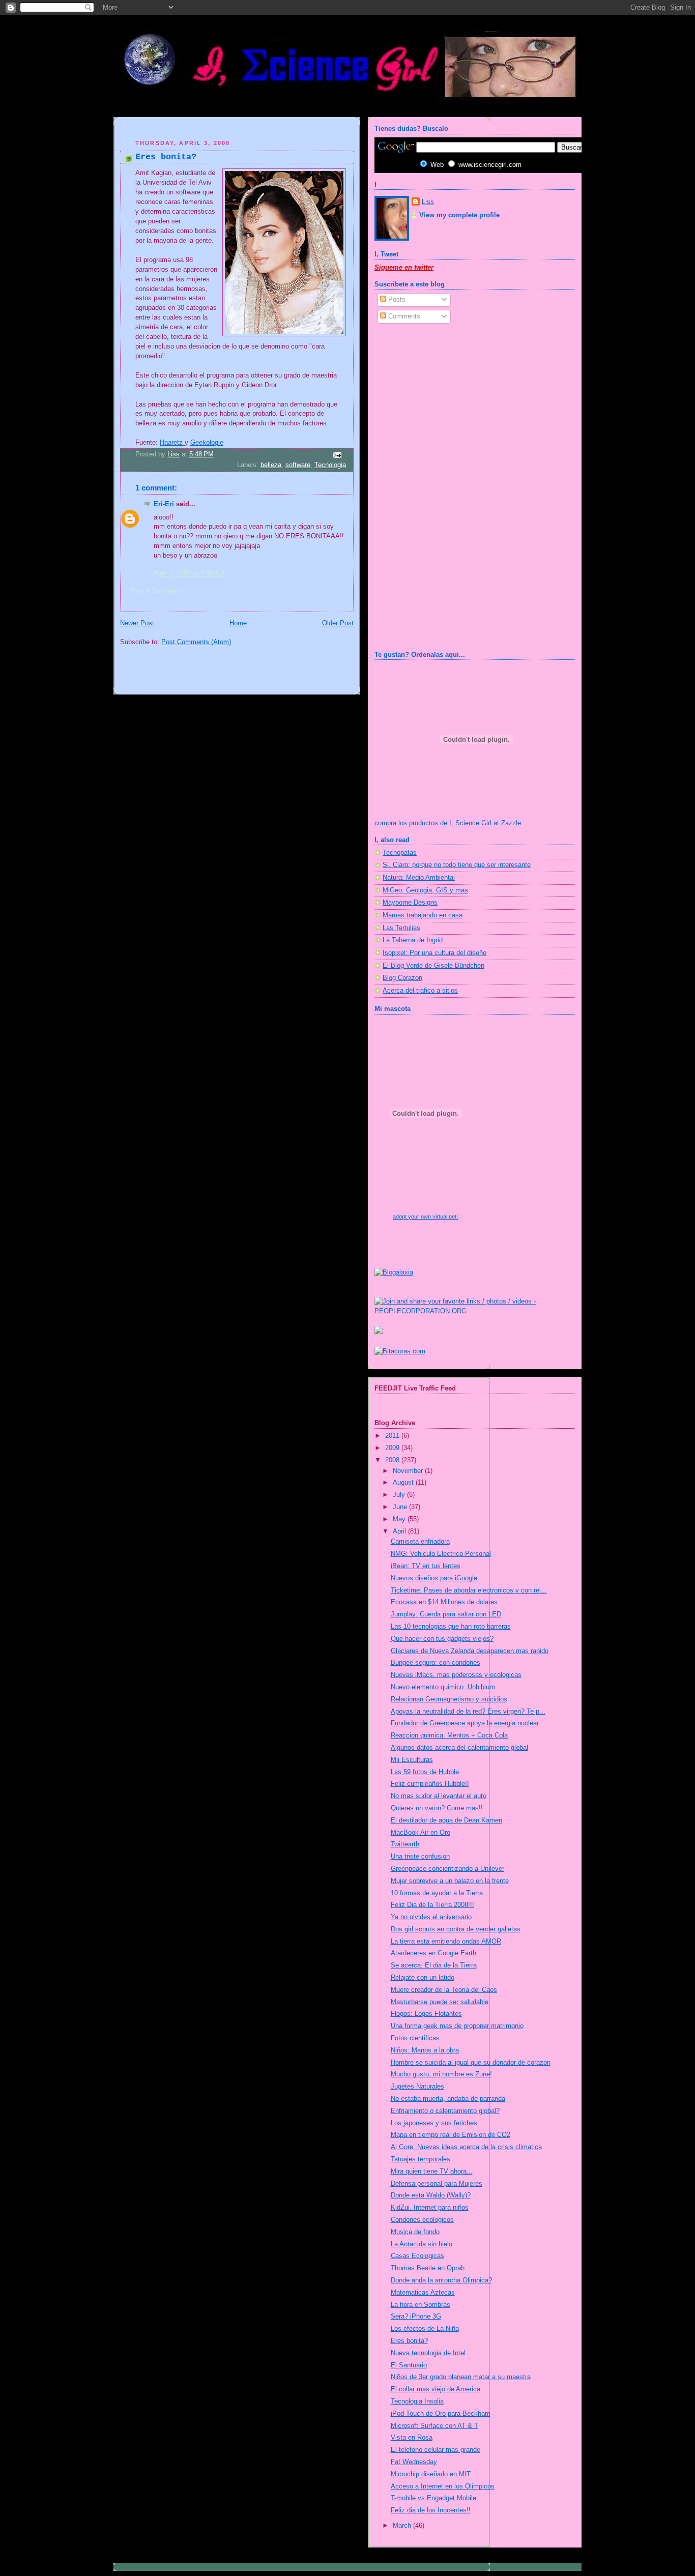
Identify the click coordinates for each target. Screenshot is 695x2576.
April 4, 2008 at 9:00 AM (189, 573)
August (404, 1483)
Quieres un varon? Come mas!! (437, 1808)
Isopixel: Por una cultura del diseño (435, 953)
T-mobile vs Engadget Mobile (433, 2498)
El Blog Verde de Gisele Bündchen (433, 966)
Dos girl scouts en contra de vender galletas (456, 1929)
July (400, 1495)
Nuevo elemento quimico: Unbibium (443, 1687)
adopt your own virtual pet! (425, 1217)
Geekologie (207, 443)
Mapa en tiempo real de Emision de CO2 (451, 2135)
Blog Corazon (402, 978)
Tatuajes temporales (421, 2159)
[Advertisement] (239, 129)
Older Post (338, 623)
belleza (271, 465)
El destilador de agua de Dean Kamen (446, 1820)
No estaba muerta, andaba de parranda (448, 2099)
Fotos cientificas (415, 2038)
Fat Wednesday (414, 2462)
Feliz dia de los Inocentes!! (431, 2510)
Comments (403, 316)
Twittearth (405, 1844)
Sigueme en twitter (404, 268)
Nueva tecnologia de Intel (428, 2353)
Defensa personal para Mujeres (437, 2184)
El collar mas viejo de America (436, 2389)
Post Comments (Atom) (196, 642)
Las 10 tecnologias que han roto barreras (451, 1627)
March (403, 2526)
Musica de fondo (415, 2232)
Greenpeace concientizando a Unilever (447, 1869)
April (400, 1531)
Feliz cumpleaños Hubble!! (430, 1784)
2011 (393, 1436)
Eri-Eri (164, 504)
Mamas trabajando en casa (423, 915)
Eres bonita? (409, 2341)
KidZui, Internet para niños (430, 2208)
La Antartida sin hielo (422, 2244)
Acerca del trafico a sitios (420, 991)
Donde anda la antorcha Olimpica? (441, 2280)
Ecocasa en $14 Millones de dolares (444, 1602)
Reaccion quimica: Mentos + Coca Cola (449, 1735)
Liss (428, 202)
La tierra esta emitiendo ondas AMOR (446, 1942)
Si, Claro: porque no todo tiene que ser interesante (457, 865)
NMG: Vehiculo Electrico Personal (441, 1554)
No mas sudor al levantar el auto (439, 1796)
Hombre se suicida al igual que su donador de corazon (471, 2063)
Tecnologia (330, 465)
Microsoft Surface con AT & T (435, 2426)
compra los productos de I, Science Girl (433, 823)
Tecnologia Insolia (417, 2401)
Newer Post (137, 623)
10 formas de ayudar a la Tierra (437, 1893)
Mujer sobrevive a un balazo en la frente (450, 1881)
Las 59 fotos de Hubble (425, 1772)
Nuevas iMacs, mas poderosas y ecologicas (456, 1675)
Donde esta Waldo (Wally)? (431, 2195)
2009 (393, 1448)
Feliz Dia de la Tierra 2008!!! (432, 1905)
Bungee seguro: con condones (436, 1663)
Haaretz (172, 443)
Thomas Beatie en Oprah (428, 2268)
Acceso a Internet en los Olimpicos (443, 2486)
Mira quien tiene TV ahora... (432, 2172)
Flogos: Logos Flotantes (426, 2014)
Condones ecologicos (422, 2220)
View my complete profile (459, 215)
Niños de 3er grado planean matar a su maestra (461, 2377)
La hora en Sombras (421, 2305)
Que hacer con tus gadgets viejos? (442, 1639)
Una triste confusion (420, 1857)
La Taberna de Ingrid (413, 940)
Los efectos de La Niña (425, 2329)
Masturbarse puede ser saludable (440, 2002)
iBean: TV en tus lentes (426, 1566)
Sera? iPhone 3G (416, 2317)
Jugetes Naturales (417, 2087)
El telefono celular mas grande (436, 2450)
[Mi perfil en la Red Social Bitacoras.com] (400, 1351)
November (409, 1471)
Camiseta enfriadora (420, 1542)
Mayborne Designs (410, 903)
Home (238, 623)
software (298, 465)
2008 (393, 1460)
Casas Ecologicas (417, 2256)
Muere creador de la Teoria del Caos (444, 1990)
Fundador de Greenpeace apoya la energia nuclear (465, 1723)
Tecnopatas (400, 853)
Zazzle (511, 823)
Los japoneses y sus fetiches (434, 2123)
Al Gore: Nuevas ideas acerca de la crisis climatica (466, 2147)
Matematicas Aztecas (423, 2293)
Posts (396, 300)
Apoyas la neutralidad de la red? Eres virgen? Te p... (468, 1712)
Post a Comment (156, 591)
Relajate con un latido (423, 1978)
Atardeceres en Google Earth (433, 1953)
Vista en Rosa (412, 2438)
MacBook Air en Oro (421, 1833)
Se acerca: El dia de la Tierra (434, 1965)
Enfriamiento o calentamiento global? (445, 2111)
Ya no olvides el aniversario (431, 1917)
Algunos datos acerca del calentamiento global (459, 1748)
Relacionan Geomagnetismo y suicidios (449, 1699)
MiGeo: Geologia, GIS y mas (425, 890)
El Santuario (409, 2365)
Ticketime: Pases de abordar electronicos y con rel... (469, 1590)
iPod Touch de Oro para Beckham (441, 2414)
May (400, 1519)
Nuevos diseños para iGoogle (434, 1578)
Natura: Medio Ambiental (419, 878)
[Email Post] (337, 455)
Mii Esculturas (412, 1760)
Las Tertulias (401, 928)
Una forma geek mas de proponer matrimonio (457, 2026)
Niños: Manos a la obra (425, 2050)
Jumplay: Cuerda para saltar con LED (446, 1614)
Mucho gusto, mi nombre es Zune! (441, 2074)
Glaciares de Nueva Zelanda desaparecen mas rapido (470, 1651)
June (401, 1507)
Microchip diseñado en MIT (431, 2474)
